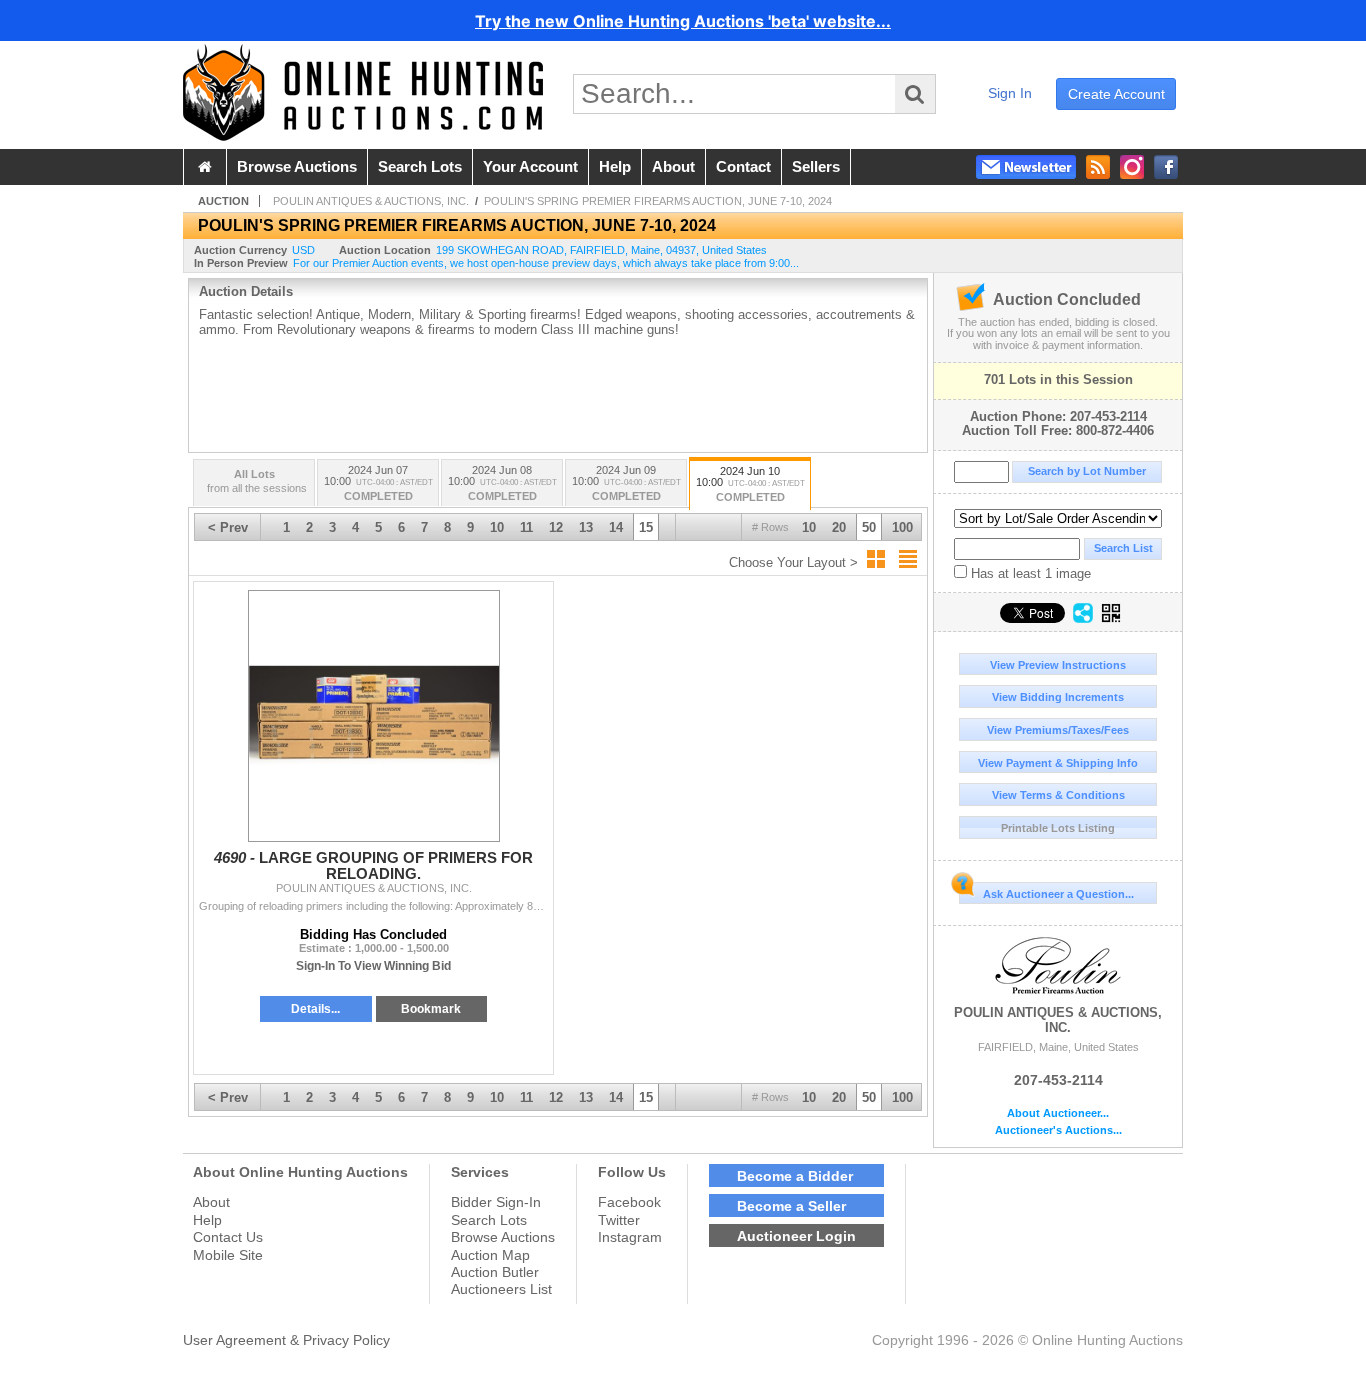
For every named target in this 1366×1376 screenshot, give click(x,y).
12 (556, 527)
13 (586, 527)
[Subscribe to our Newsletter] (1026, 167)
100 (902, 527)
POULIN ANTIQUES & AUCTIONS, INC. (1058, 1020)
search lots (420, 167)
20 (839, 527)
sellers (816, 167)
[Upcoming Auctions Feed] (1098, 167)
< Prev (228, 527)
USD (303, 250)
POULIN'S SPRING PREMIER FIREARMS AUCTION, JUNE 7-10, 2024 (658, 201)
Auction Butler (495, 1272)
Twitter (619, 1220)
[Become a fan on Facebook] (1166, 167)
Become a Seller (791, 1206)
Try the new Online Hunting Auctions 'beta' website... (683, 21)
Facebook (629, 1202)
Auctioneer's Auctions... (1058, 1130)
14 (616, 527)
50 (869, 527)
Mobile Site (228, 1255)
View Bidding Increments (1058, 697)
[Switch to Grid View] (876, 559)
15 (646, 527)
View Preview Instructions (1058, 665)
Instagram (630, 1237)
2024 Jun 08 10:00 (502, 483)
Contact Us (228, 1237)
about (673, 167)
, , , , (601, 250)
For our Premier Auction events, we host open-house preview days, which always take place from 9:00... (546, 263)
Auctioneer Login (796, 1236)
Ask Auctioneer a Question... (1058, 894)
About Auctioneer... (1058, 1113)
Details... (315, 1009)
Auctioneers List (501, 1289)
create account (1116, 94)
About (211, 1202)
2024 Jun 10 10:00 (750, 484)
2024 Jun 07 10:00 (378, 483)
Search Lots (489, 1220)
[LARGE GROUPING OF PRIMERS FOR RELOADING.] (373, 716)
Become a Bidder (795, 1176)
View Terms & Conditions (1058, 795)
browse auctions (297, 167)
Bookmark (431, 1009)
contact (743, 167)
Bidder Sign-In (496, 1202)
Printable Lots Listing (1058, 828)
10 (809, 527)
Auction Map (490, 1255)
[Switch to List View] (908, 559)
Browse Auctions (503, 1237)
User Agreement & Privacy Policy (286, 1340)
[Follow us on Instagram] (1132, 167)
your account (530, 167)
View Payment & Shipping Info (1058, 763)
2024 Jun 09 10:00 (626, 483)
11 (526, 527)
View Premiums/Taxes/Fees (1058, 730)
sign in (1010, 93)
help (615, 167)
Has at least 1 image (1029, 573)
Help (207, 1220)
